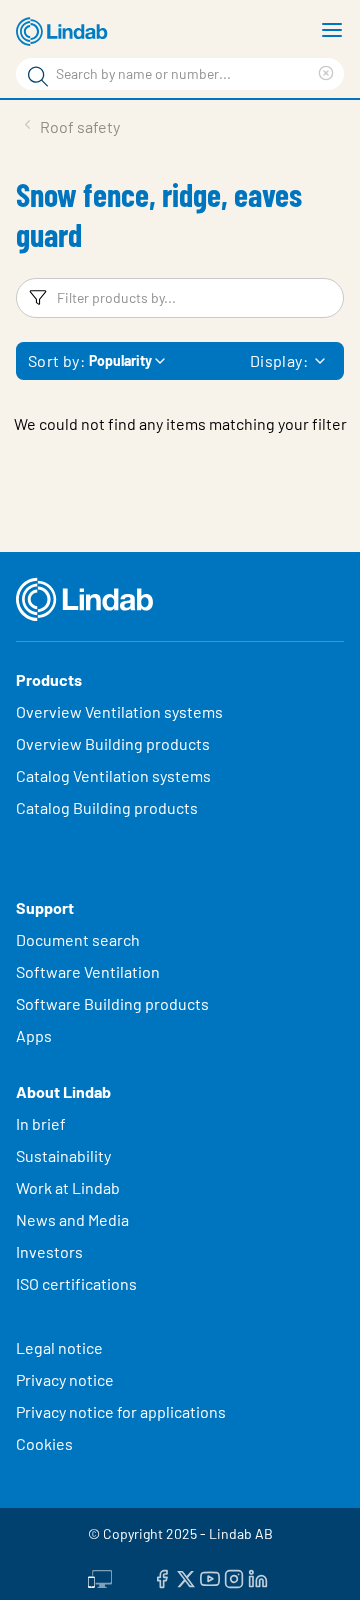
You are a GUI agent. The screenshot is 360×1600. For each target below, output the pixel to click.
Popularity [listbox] (120, 360)
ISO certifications (76, 1283)
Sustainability (65, 1155)
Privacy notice (65, 1379)
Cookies (44, 1443)
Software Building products (112, 1003)
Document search (78, 939)
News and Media (72, 1219)
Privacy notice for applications (121, 1411)
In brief (42, 1123)
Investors (49, 1251)
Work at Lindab (68, 1187)
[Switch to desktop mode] (100, 1577)
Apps (34, 1035)
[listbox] (320, 361)
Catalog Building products (107, 807)
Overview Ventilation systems (119, 711)
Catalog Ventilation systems (113, 775)
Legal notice (59, 1347)
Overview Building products (113, 743)
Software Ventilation (88, 971)
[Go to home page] (65, 32)
